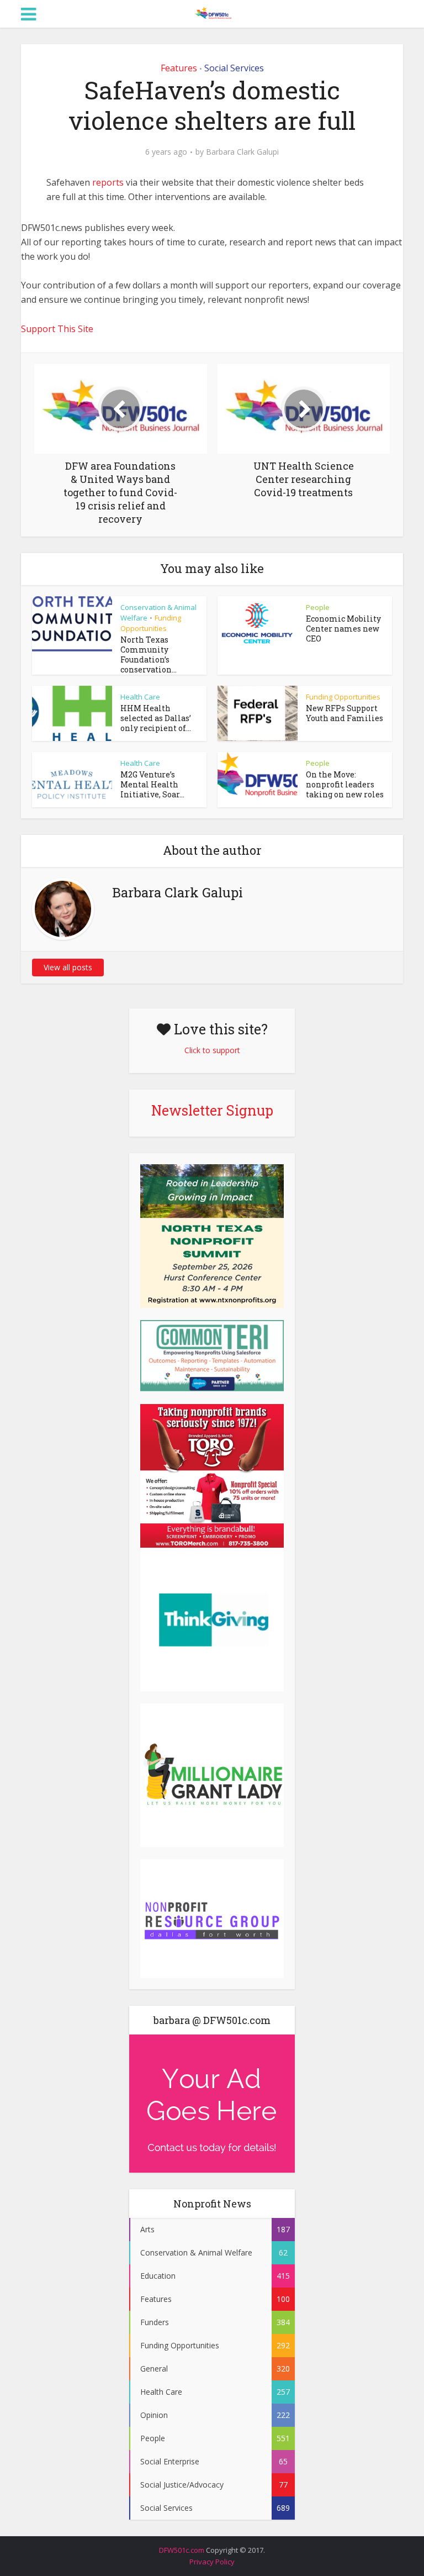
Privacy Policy (212, 2562)
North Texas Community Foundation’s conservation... (149, 654)
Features (179, 68)
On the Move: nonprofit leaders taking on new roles (345, 784)
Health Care (140, 697)
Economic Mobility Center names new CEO (343, 629)
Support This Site (57, 329)
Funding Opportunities (151, 623)
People (318, 607)
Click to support (212, 1050)
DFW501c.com (182, 2550)
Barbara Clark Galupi (242, 152)
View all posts (68, 967)
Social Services (234, 68)
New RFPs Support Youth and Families (344, 713)
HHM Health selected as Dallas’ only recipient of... (156, 718)
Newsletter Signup (212, 1110)
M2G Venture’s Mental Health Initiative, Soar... (152, 784)
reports (109, 182)
